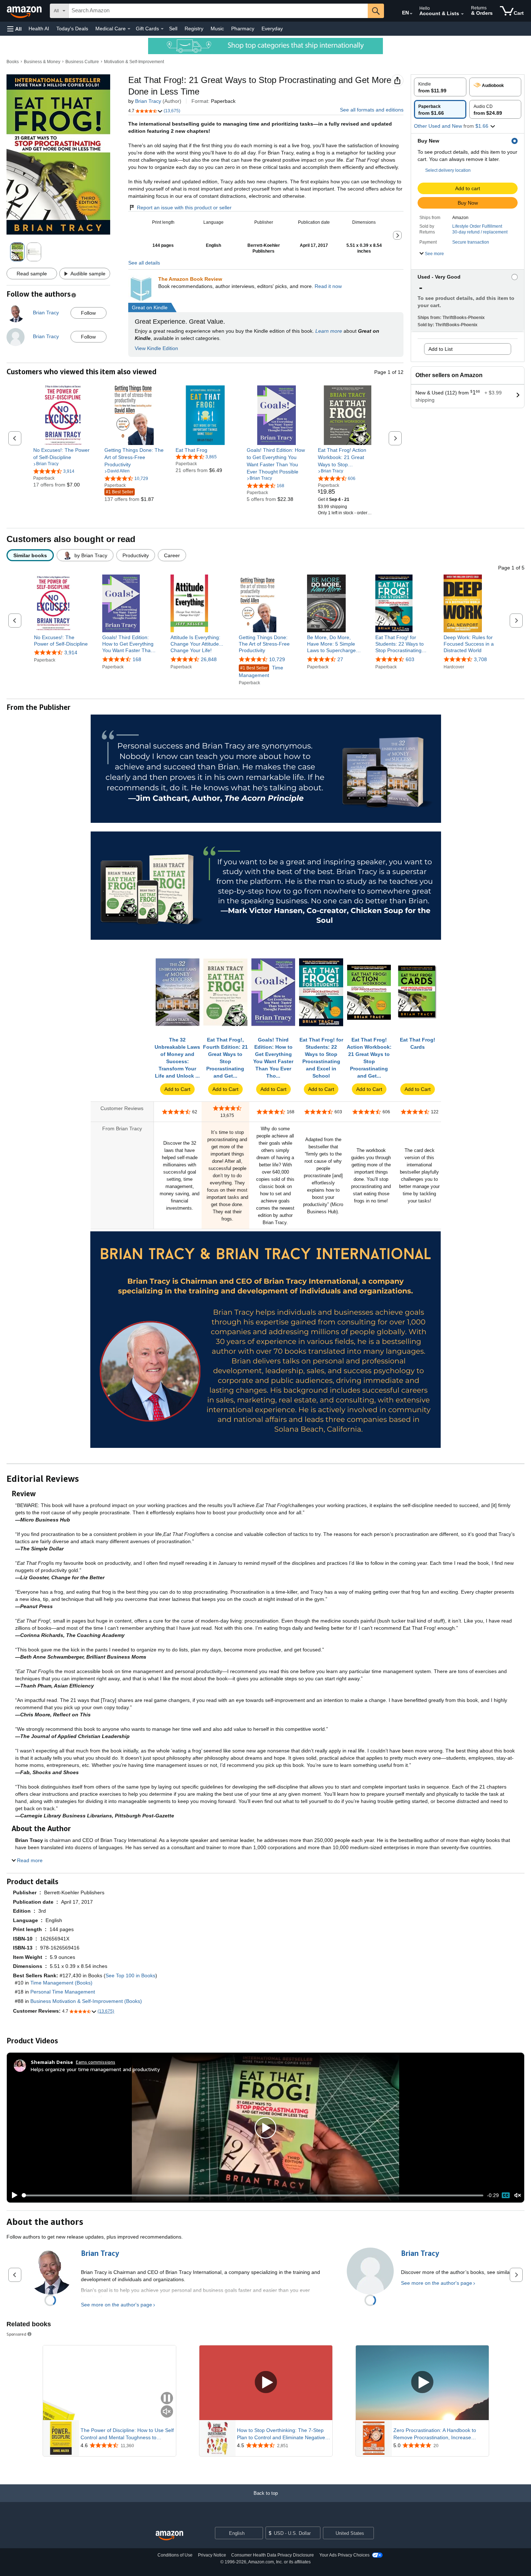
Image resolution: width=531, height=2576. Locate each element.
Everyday (272, 29)
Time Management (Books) (61, 1983)
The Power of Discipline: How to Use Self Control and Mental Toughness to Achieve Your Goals (127, 2434)
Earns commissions (96, 2062)
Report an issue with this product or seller (184, 208)
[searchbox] (218, 11)
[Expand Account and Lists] (462, 14)
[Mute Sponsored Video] (167, 2412)
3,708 (480, 659)
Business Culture (82, 62)
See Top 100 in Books (130, 1975)
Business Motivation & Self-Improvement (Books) (86, 2001)
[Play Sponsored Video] (266, 2383)
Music (217, 29)
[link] (63, 454)
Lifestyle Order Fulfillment (477, 226)
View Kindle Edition (156, 348)
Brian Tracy (148, 101)
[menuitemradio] (506, 2195)
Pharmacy (243, 29)
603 (410, 659)
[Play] (13, 2195)
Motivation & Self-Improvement (134, 62)
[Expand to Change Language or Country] (411, 14)
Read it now (328, 286)
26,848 (209, 659)
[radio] (440, 87)
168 (137, 659)
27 (340, 659)
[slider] (253, 2195)
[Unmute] (518, 2195)
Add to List (441, 349)
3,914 (71, 652)
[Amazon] (25, 11)
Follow (88, 313)
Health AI (39, 29)
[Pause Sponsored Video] (167, 2399)
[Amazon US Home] (169, 2536)
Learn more (329, 331)
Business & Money (42, 62)
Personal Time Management (63, 1992)
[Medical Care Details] (129, 29)
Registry (194, 29)
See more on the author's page (116, 2305)
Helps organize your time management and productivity (95, 2069)
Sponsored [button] (16, 2334)
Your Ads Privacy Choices (344, 2555)
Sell (173, 29)
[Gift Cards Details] (162, 29)
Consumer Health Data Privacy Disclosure (273, 2555)
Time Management (261, 671)
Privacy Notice (212, 2555)
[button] (14, 29)
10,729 (277, 659)
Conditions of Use (175, 2555)
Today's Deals (72, 29)
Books (13, 62)
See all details (144, 263)
